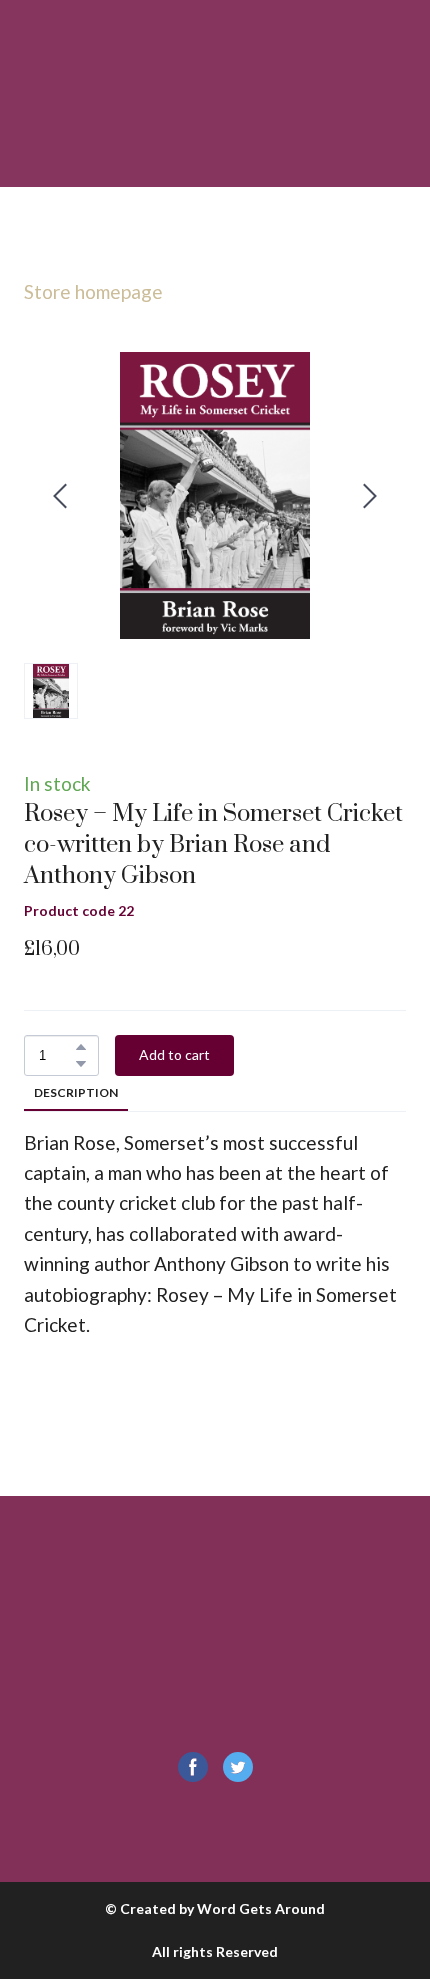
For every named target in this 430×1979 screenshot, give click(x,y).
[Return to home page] (215, 1683)
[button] (81, 1047)
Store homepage (93, 291)
